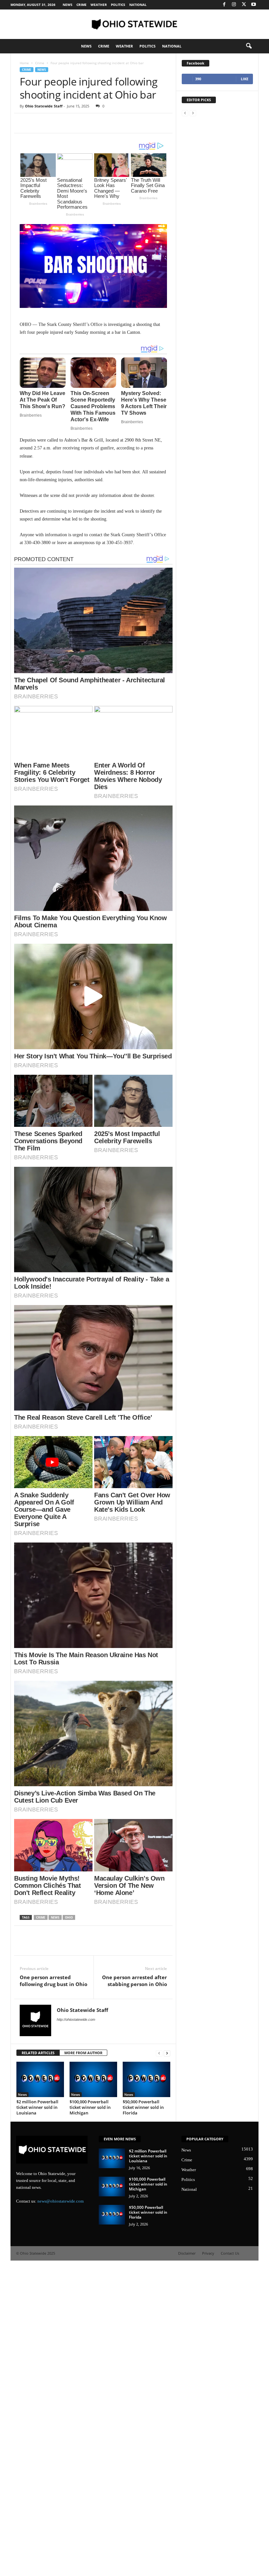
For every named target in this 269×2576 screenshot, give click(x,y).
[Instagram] (234, 5)
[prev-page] (185, 113)
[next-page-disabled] (193, 113)
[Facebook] (224, 5)
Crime (82, 5)
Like (245, 79)
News (68, 5)
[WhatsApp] (72, 123)
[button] (249, 46)
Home (24, 63)
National (138, 5)
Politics (118, 5)
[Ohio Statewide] (134, 24)
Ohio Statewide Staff (44, 106)
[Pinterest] (56, 123)
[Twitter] (244, 5)
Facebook (196, 63)
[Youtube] (254, 5)
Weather (99, 5)
